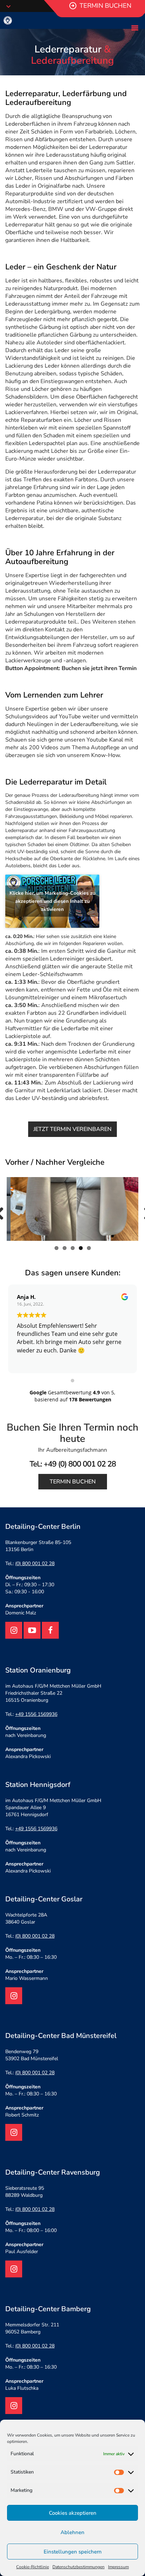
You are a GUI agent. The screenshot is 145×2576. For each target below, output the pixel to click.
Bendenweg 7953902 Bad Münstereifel (32, 2055)
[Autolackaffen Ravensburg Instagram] (14, 2269)
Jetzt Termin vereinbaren (72, 1129)
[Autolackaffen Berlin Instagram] (14, 1630)
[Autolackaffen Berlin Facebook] (50, 1630)
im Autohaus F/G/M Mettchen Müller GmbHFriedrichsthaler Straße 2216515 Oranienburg (53, 1693)
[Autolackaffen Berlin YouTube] (32, 1630)
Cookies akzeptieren (73, 2513)
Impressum (118, 2567)
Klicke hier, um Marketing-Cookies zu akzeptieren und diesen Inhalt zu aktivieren (52, 901)
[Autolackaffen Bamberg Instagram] (14, 2406)
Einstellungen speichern (73, 2552)
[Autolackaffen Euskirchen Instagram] (14, 2132)
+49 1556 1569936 (36, 1714)
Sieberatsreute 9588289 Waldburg (25, 2192)
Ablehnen (72, 2532)
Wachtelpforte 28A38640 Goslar (26, 1918)
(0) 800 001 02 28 (35, 1564)
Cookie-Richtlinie (33, 2567)
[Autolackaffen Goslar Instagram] (14, 1996)
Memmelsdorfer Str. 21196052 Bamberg (32, 2328)
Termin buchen (73, 1482)
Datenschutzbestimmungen (78, 2567)
